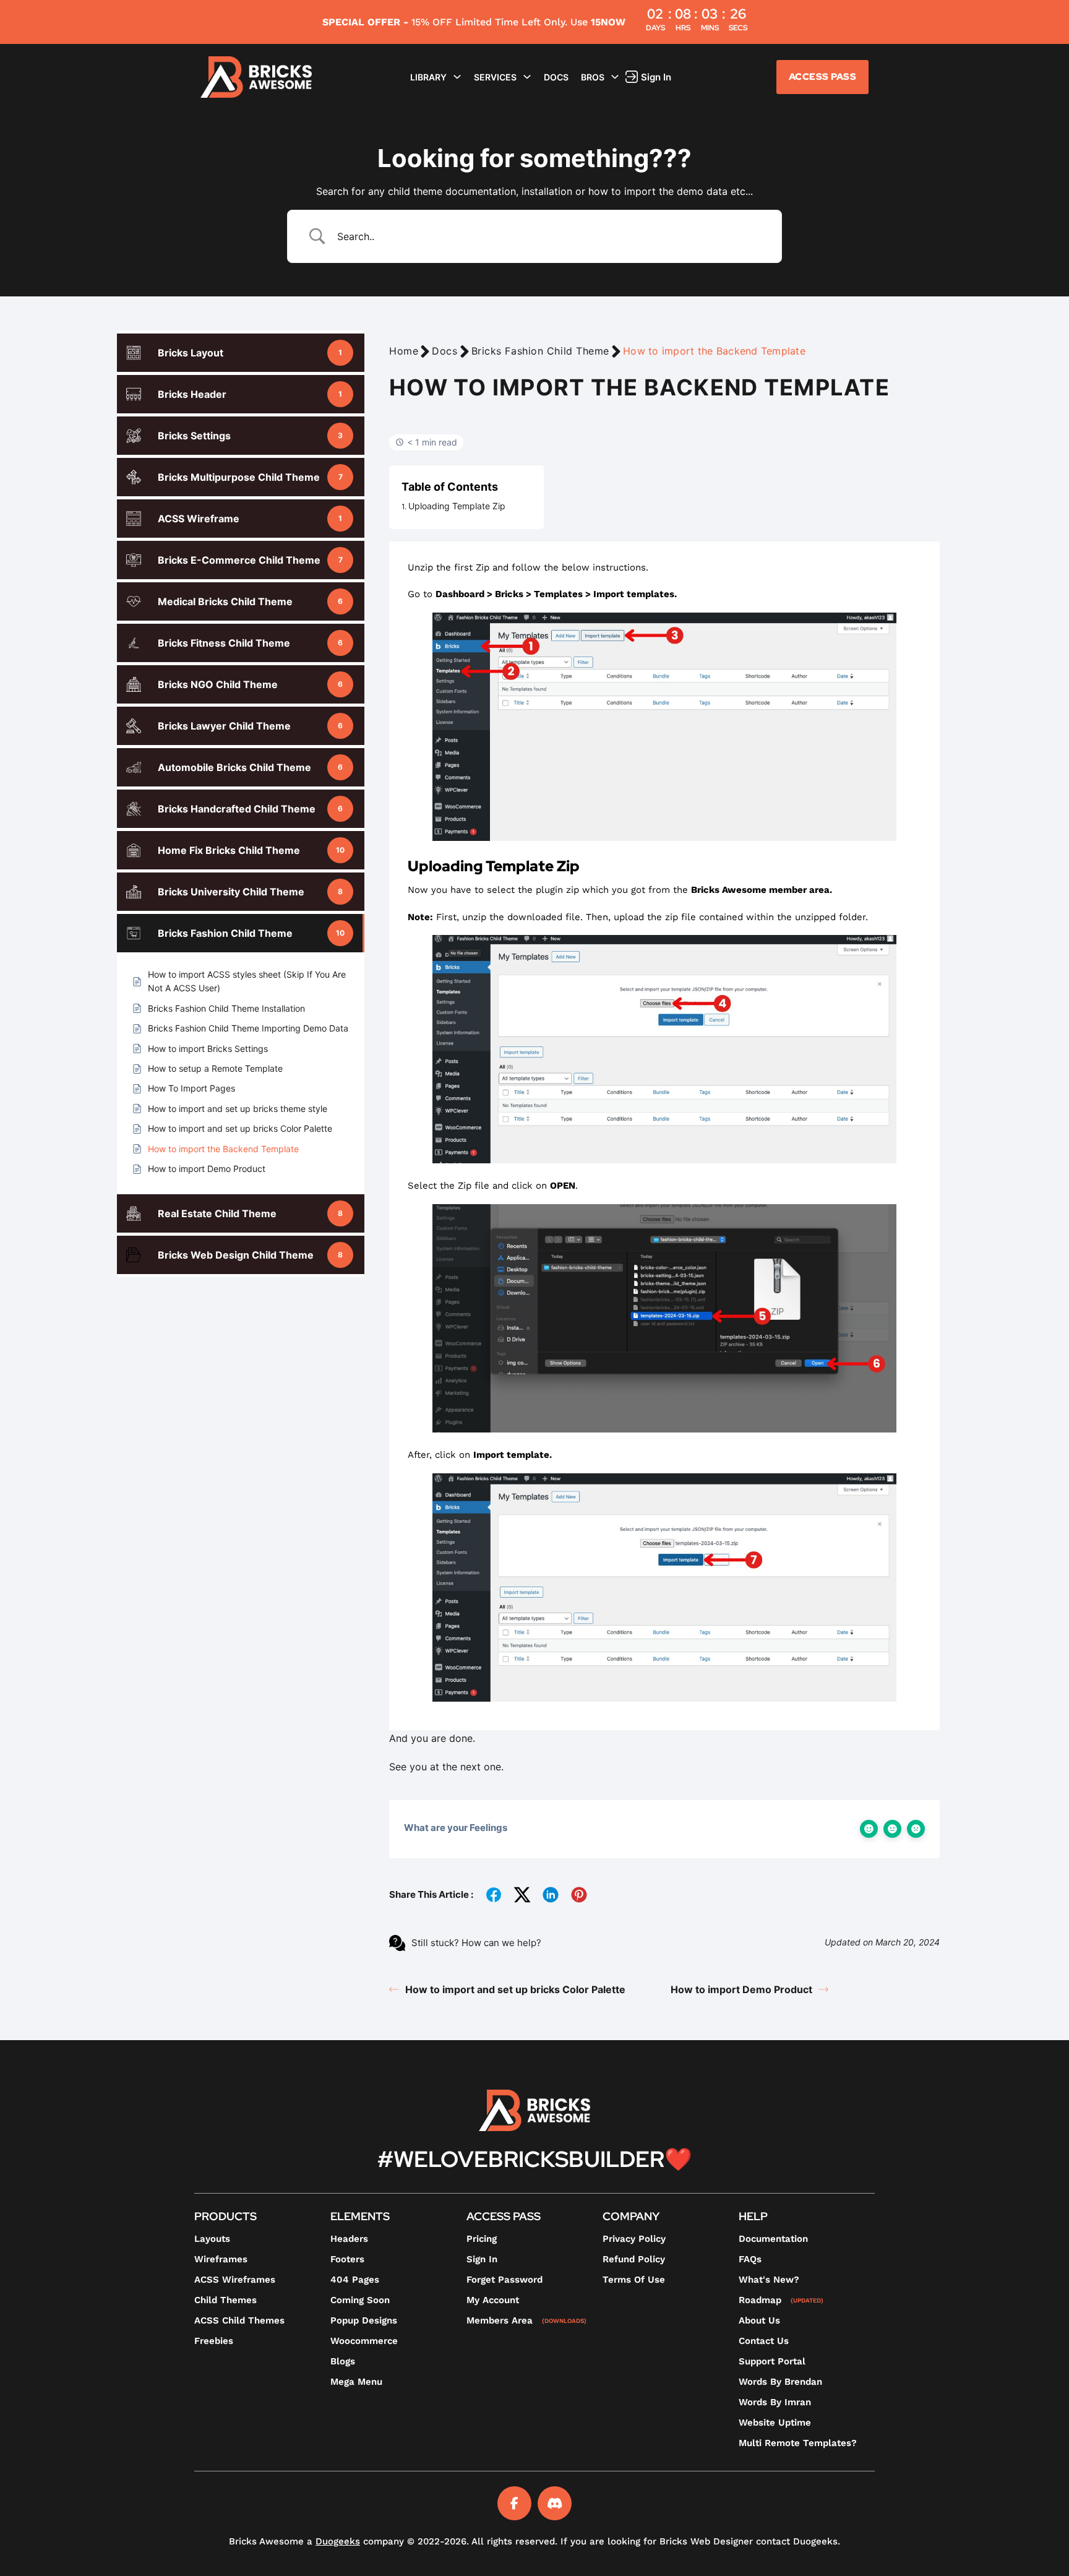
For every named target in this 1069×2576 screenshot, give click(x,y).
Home (404, 351)
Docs (556, 77)
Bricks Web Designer (706, 2541)
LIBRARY (428, 77)
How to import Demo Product (741, 1989)
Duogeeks (338, 2541)
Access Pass (823, 77)
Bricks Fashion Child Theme (541, 351)
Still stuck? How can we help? (476, 1943)
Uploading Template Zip (457, 506)
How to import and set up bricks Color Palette (515, 1989)
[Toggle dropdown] (457, 77)
